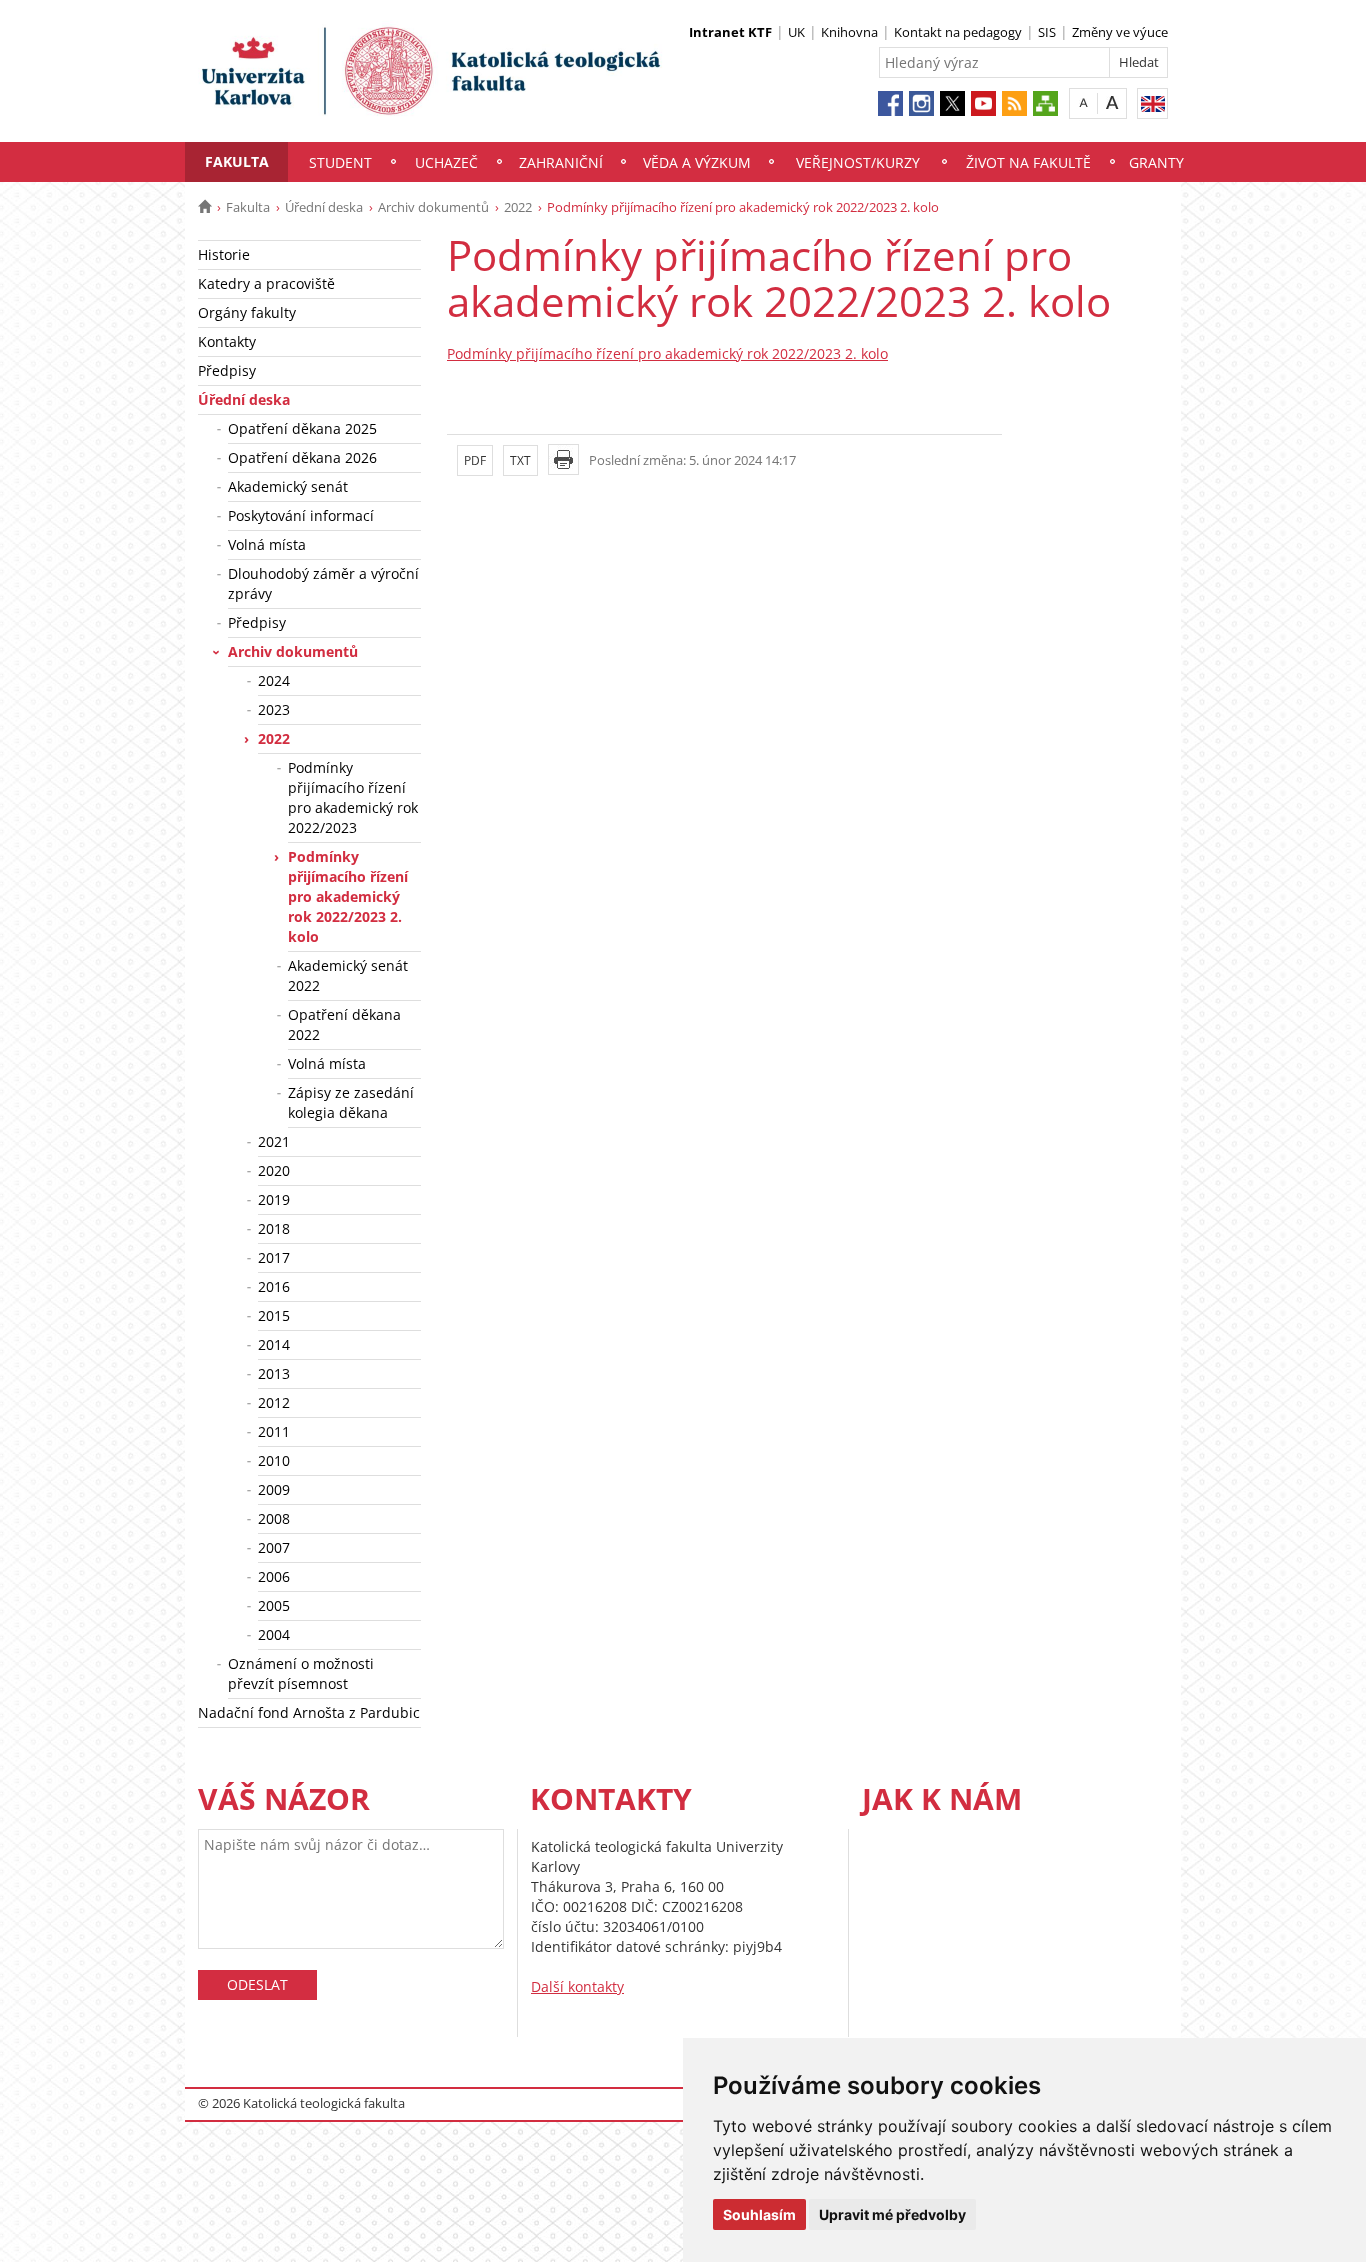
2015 (274, 1315)
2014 (274, 1344)
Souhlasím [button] (759, 2214)
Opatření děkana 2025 (302, 428)
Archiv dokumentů (433, 207)
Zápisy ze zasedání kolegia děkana (351, 1102)
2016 (274, 1286)
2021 (274, 1141)
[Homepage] (204, 207)
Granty (1156, 162)
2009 (274, 1489)
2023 (274, 709)
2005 (274, 1605)
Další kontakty (577, 1986)
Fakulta (237, 161)
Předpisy (227, 370)
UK (796, 32)
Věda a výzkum (697, 162)
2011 (274, 1431)
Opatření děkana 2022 (344, 1024)
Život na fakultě (1028, 162)
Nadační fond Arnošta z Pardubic (309, 1712)
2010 (274, 1460)
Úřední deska (324, 207)
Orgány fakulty (247, 312)
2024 (274, 680)
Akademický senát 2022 (348, 975)
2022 (518, 207)
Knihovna (849, 32)
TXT (520, 460)
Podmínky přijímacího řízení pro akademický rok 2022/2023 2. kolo (348, 896)
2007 (274, 1547)
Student (340, 162)
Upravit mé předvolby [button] (892, 2214)
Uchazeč (446, 162)
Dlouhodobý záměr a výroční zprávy (323, 583)
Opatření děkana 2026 (302, 457)
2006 (274, 1576)
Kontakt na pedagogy (958, 32)
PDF (475, 460)
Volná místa (267, 544)
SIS (1047, 32)
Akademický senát (288, 486)
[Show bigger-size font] (1112, 102)
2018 (274, 1228)
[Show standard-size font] (1083, 102)
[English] (1152, 103)
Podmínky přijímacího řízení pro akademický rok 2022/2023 (353, 797)
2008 (274, 1518)
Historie (224, 254)
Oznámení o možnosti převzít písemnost (301, 1673)
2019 (274, 1199)
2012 (274, 1402)
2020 (274, 1170)
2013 (274, 1373)
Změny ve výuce (1120, 32)
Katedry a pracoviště (266, 283)
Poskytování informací (301, 515)
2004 (274, 1634)
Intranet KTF (730, 32)
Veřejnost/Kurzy (858, 162)
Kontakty (227, 341)
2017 (274, 1257)
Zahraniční (561, 162)
